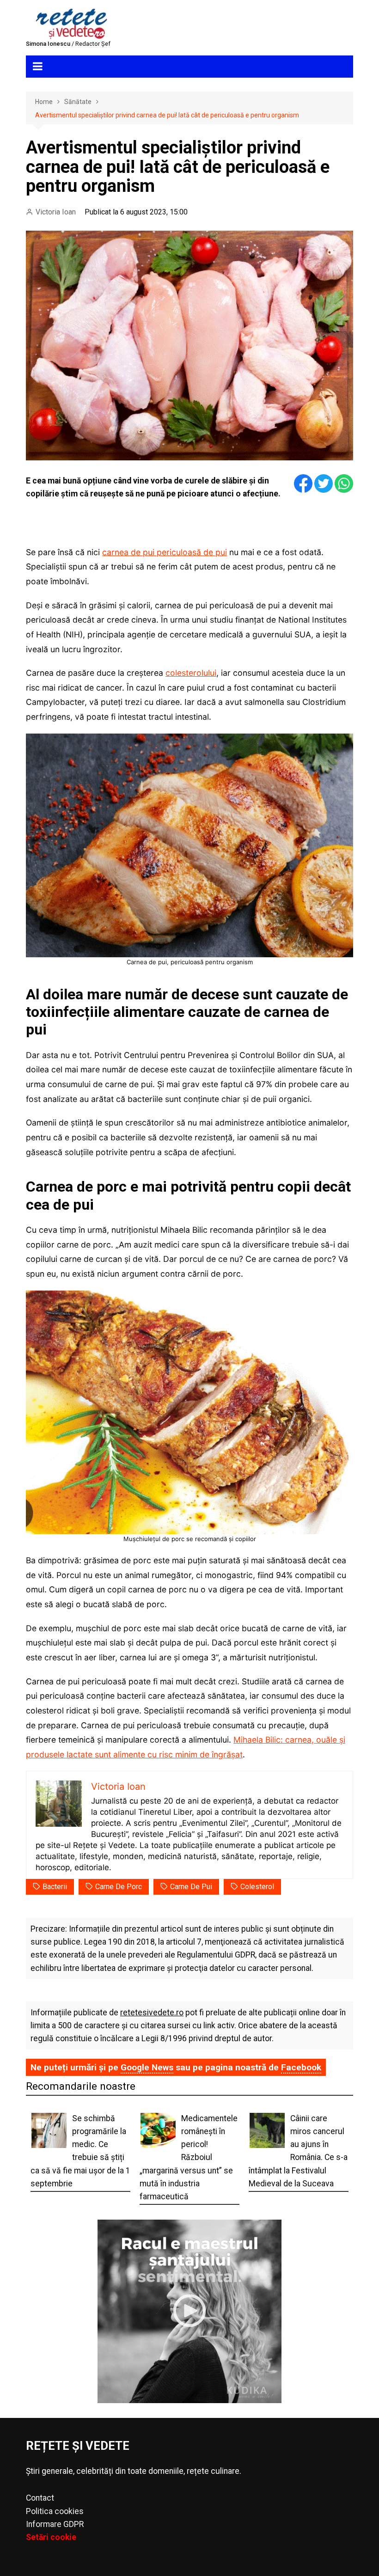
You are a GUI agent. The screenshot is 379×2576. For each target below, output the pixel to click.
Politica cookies (55, 2511)
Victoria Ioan (56, 212)
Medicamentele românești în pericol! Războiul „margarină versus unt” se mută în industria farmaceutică (189, 2157)
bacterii (55, 1887)
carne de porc (119, 1887)
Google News (147, 2067)
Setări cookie (51, 2537)
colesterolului (191, 673)
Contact (40, 2498)
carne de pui (191, 1887)
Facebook (301, 2067)
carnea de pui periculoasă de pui (165, 552)
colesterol (257, 1887)
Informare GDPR (55, 2524)
